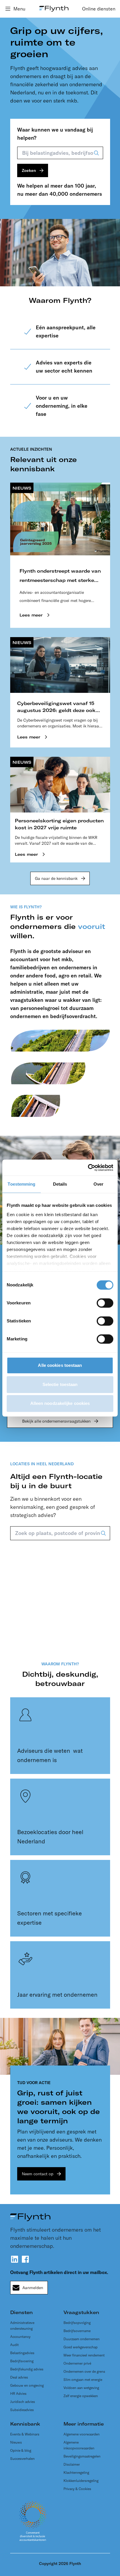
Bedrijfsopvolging (77, 2323)
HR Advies (18, 2393)
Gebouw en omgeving (27, 2385)
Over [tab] (98, 1184)
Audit (14, 2345)
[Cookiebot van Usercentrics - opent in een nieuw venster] (88, 1168)
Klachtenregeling (76, 2472)
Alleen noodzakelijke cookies (60, 1403)
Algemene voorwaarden (82, 2434)
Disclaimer (72, 2464)
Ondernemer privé (77, 2363)
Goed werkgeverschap (81, 2347)
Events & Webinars (25, 2434)
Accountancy (20, 2337)
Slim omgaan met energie (83, 2380)
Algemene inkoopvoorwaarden (79, 2445)
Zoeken (29, 170)
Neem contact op (38, 2174)
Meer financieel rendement (84, 2355)
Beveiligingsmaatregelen (82, 2456)
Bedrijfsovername (77, 2331)
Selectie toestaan (60, 1384)
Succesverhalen (22, 2459)
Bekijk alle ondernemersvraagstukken (56, 1421)
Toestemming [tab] (21, 1184)
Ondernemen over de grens (84, 2371)
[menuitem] (99, 9)
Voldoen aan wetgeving (81, 2388)
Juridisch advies (23, 2402)
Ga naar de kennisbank (56, 878)
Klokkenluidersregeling (81, 2481)
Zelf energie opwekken (81, 2396)
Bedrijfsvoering (22, 2361)
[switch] (105, 1303)
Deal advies (19, 2377)
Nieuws (16, 2442)
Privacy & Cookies (77, 2489)
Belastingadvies (22, 2353)
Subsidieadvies (22, 2410)
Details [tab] (60, 1184)
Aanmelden (33, 2288)
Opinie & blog (21, 2450)
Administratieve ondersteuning (22, 2326)
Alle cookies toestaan (60, 1365)
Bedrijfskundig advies (27, 2369)
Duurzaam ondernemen (82, 2339)
